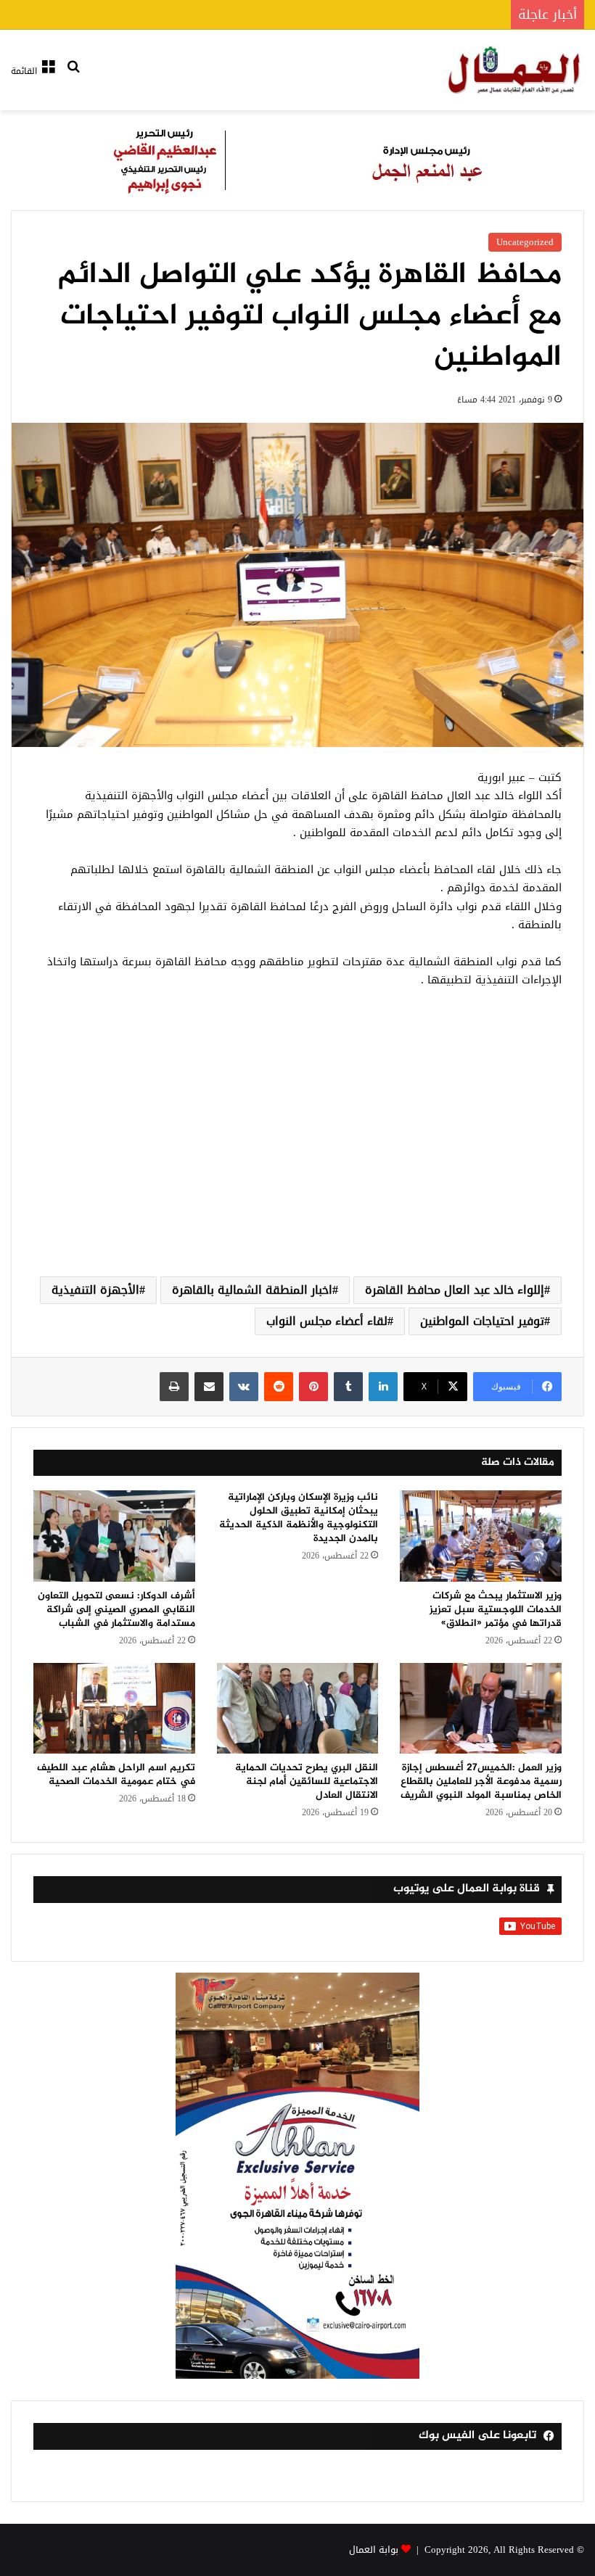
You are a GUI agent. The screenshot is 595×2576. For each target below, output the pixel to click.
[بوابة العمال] (515, 70)
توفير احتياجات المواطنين (482, 1321)
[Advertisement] (297, 1149)
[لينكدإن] (383, 1387)
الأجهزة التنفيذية (95, 1290)
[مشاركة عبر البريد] (209, 1387)
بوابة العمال (374, 2550)
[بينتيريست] (313, 1387)
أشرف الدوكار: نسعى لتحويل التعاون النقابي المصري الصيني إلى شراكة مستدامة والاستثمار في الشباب (116, 1610)
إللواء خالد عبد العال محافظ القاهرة (455, 1290)
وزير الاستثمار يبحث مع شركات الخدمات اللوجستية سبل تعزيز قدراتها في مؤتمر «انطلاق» (496, 1610)
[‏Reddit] (279, 1387)
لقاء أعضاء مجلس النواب (327, 1321)
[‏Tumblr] (348, 1387)
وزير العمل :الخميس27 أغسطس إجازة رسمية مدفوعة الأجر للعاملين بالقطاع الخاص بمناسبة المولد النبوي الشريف (481, 1782)
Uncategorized (525, 242)
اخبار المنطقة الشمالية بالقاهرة (252, 1290)
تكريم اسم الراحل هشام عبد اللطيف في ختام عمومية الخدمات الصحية (116, 1775)
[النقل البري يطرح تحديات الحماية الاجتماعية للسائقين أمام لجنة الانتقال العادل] (298, 1709)
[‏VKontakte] (244, 1387)
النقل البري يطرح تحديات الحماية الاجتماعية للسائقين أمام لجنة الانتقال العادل (307, 1782)
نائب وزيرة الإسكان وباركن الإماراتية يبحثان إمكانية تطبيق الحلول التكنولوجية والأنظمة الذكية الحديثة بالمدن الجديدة (299, 1518)
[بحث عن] (73, 76)
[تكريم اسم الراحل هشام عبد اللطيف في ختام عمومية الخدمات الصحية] (114, 1709)
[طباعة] (174, 1387)
